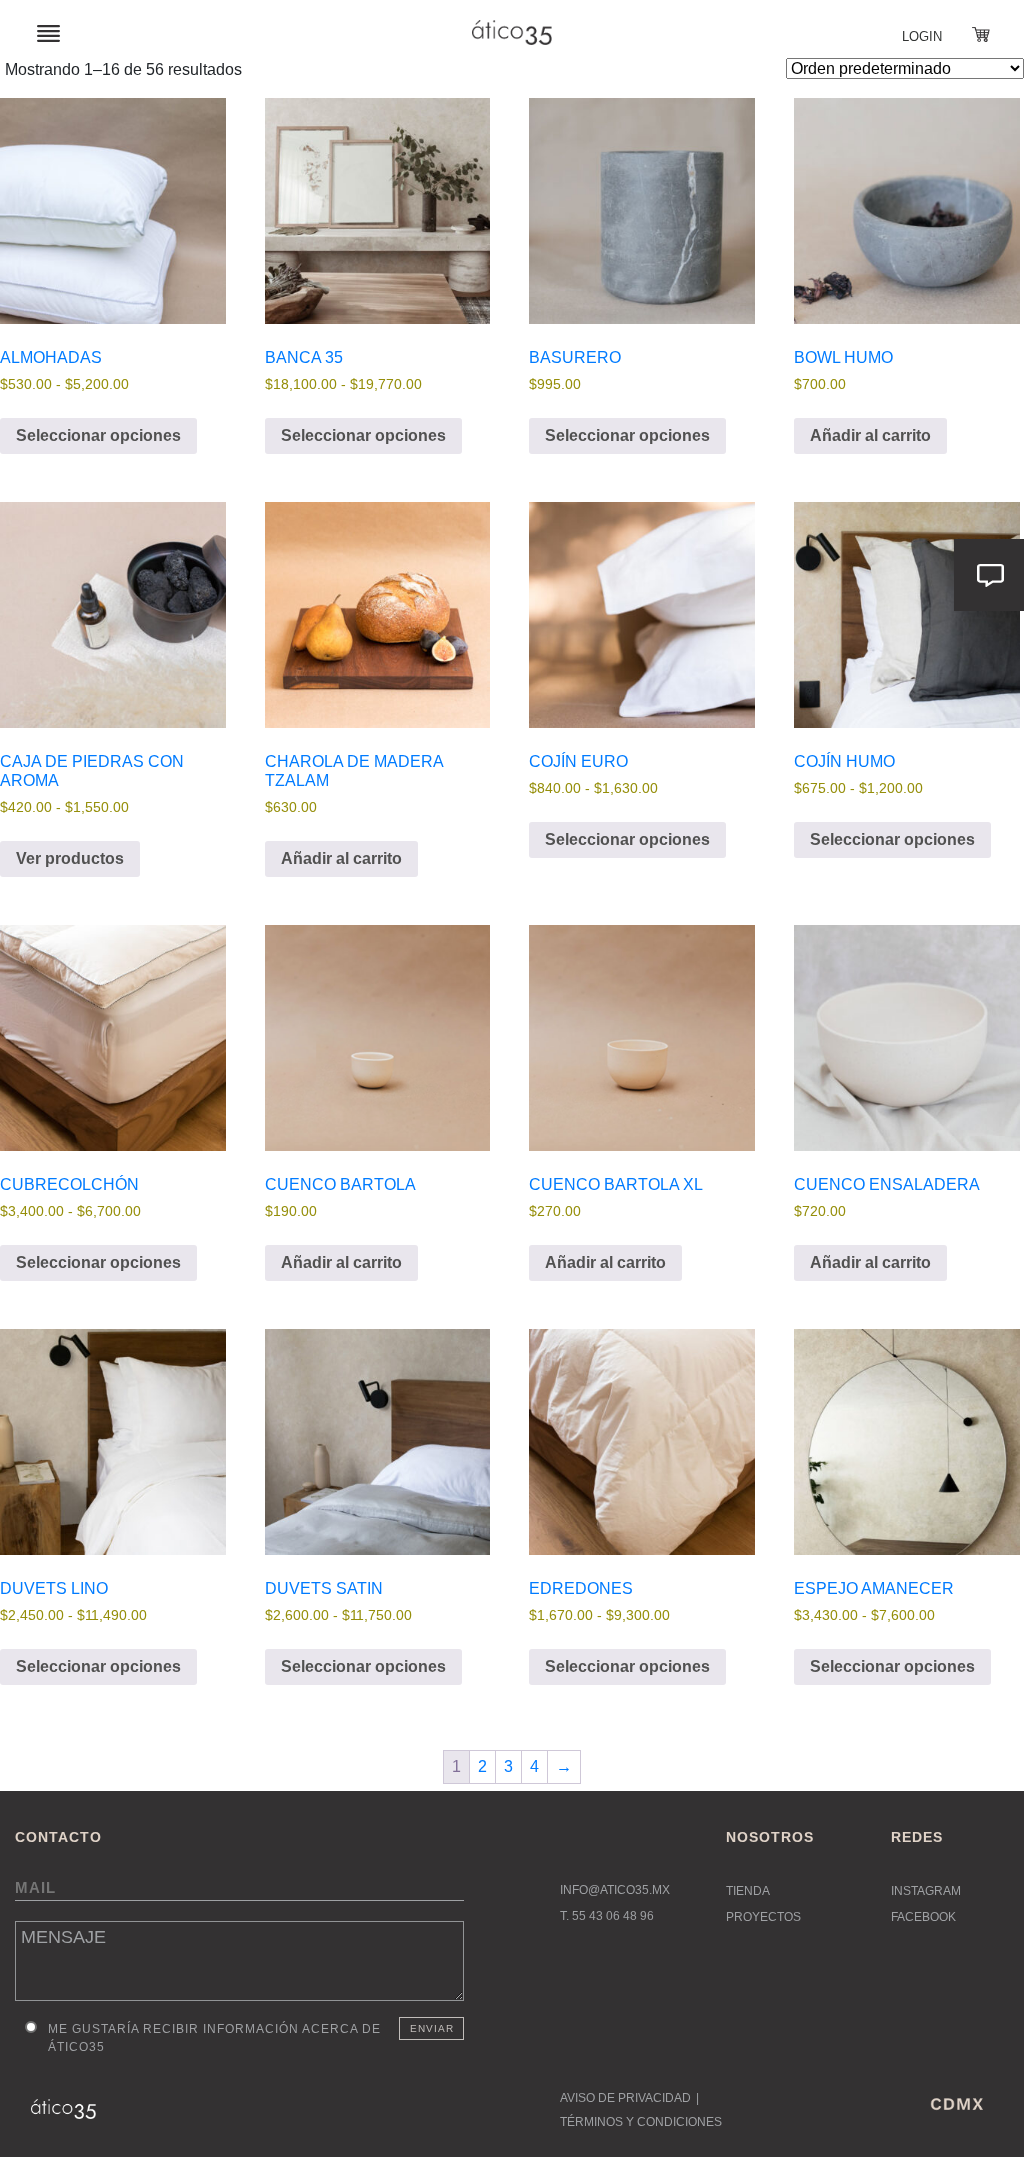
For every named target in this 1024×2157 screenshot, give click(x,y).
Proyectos (763, 1917)
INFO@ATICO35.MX (615, 1890)
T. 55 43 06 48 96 (607, 1916)
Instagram (926, 1891)
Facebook (923, 1917)
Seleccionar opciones (98, 435)
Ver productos (70, 858)
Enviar (432, 2028)
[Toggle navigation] (48, 32)
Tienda (748, 1891)
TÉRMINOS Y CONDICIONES (641, 2122)
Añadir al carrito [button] (870, 435)
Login (922, 36)
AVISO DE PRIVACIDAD (625, 2098)
